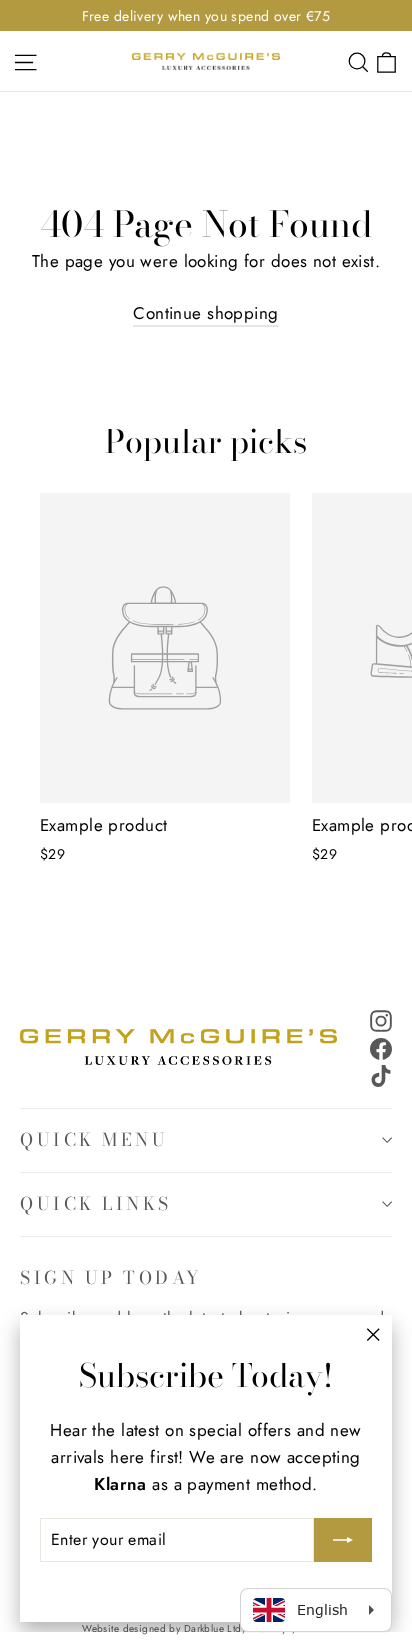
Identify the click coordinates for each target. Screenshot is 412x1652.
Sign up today (111, 1277)
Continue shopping (205, 313)
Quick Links (96, 1203)
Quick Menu (94, 1139)
